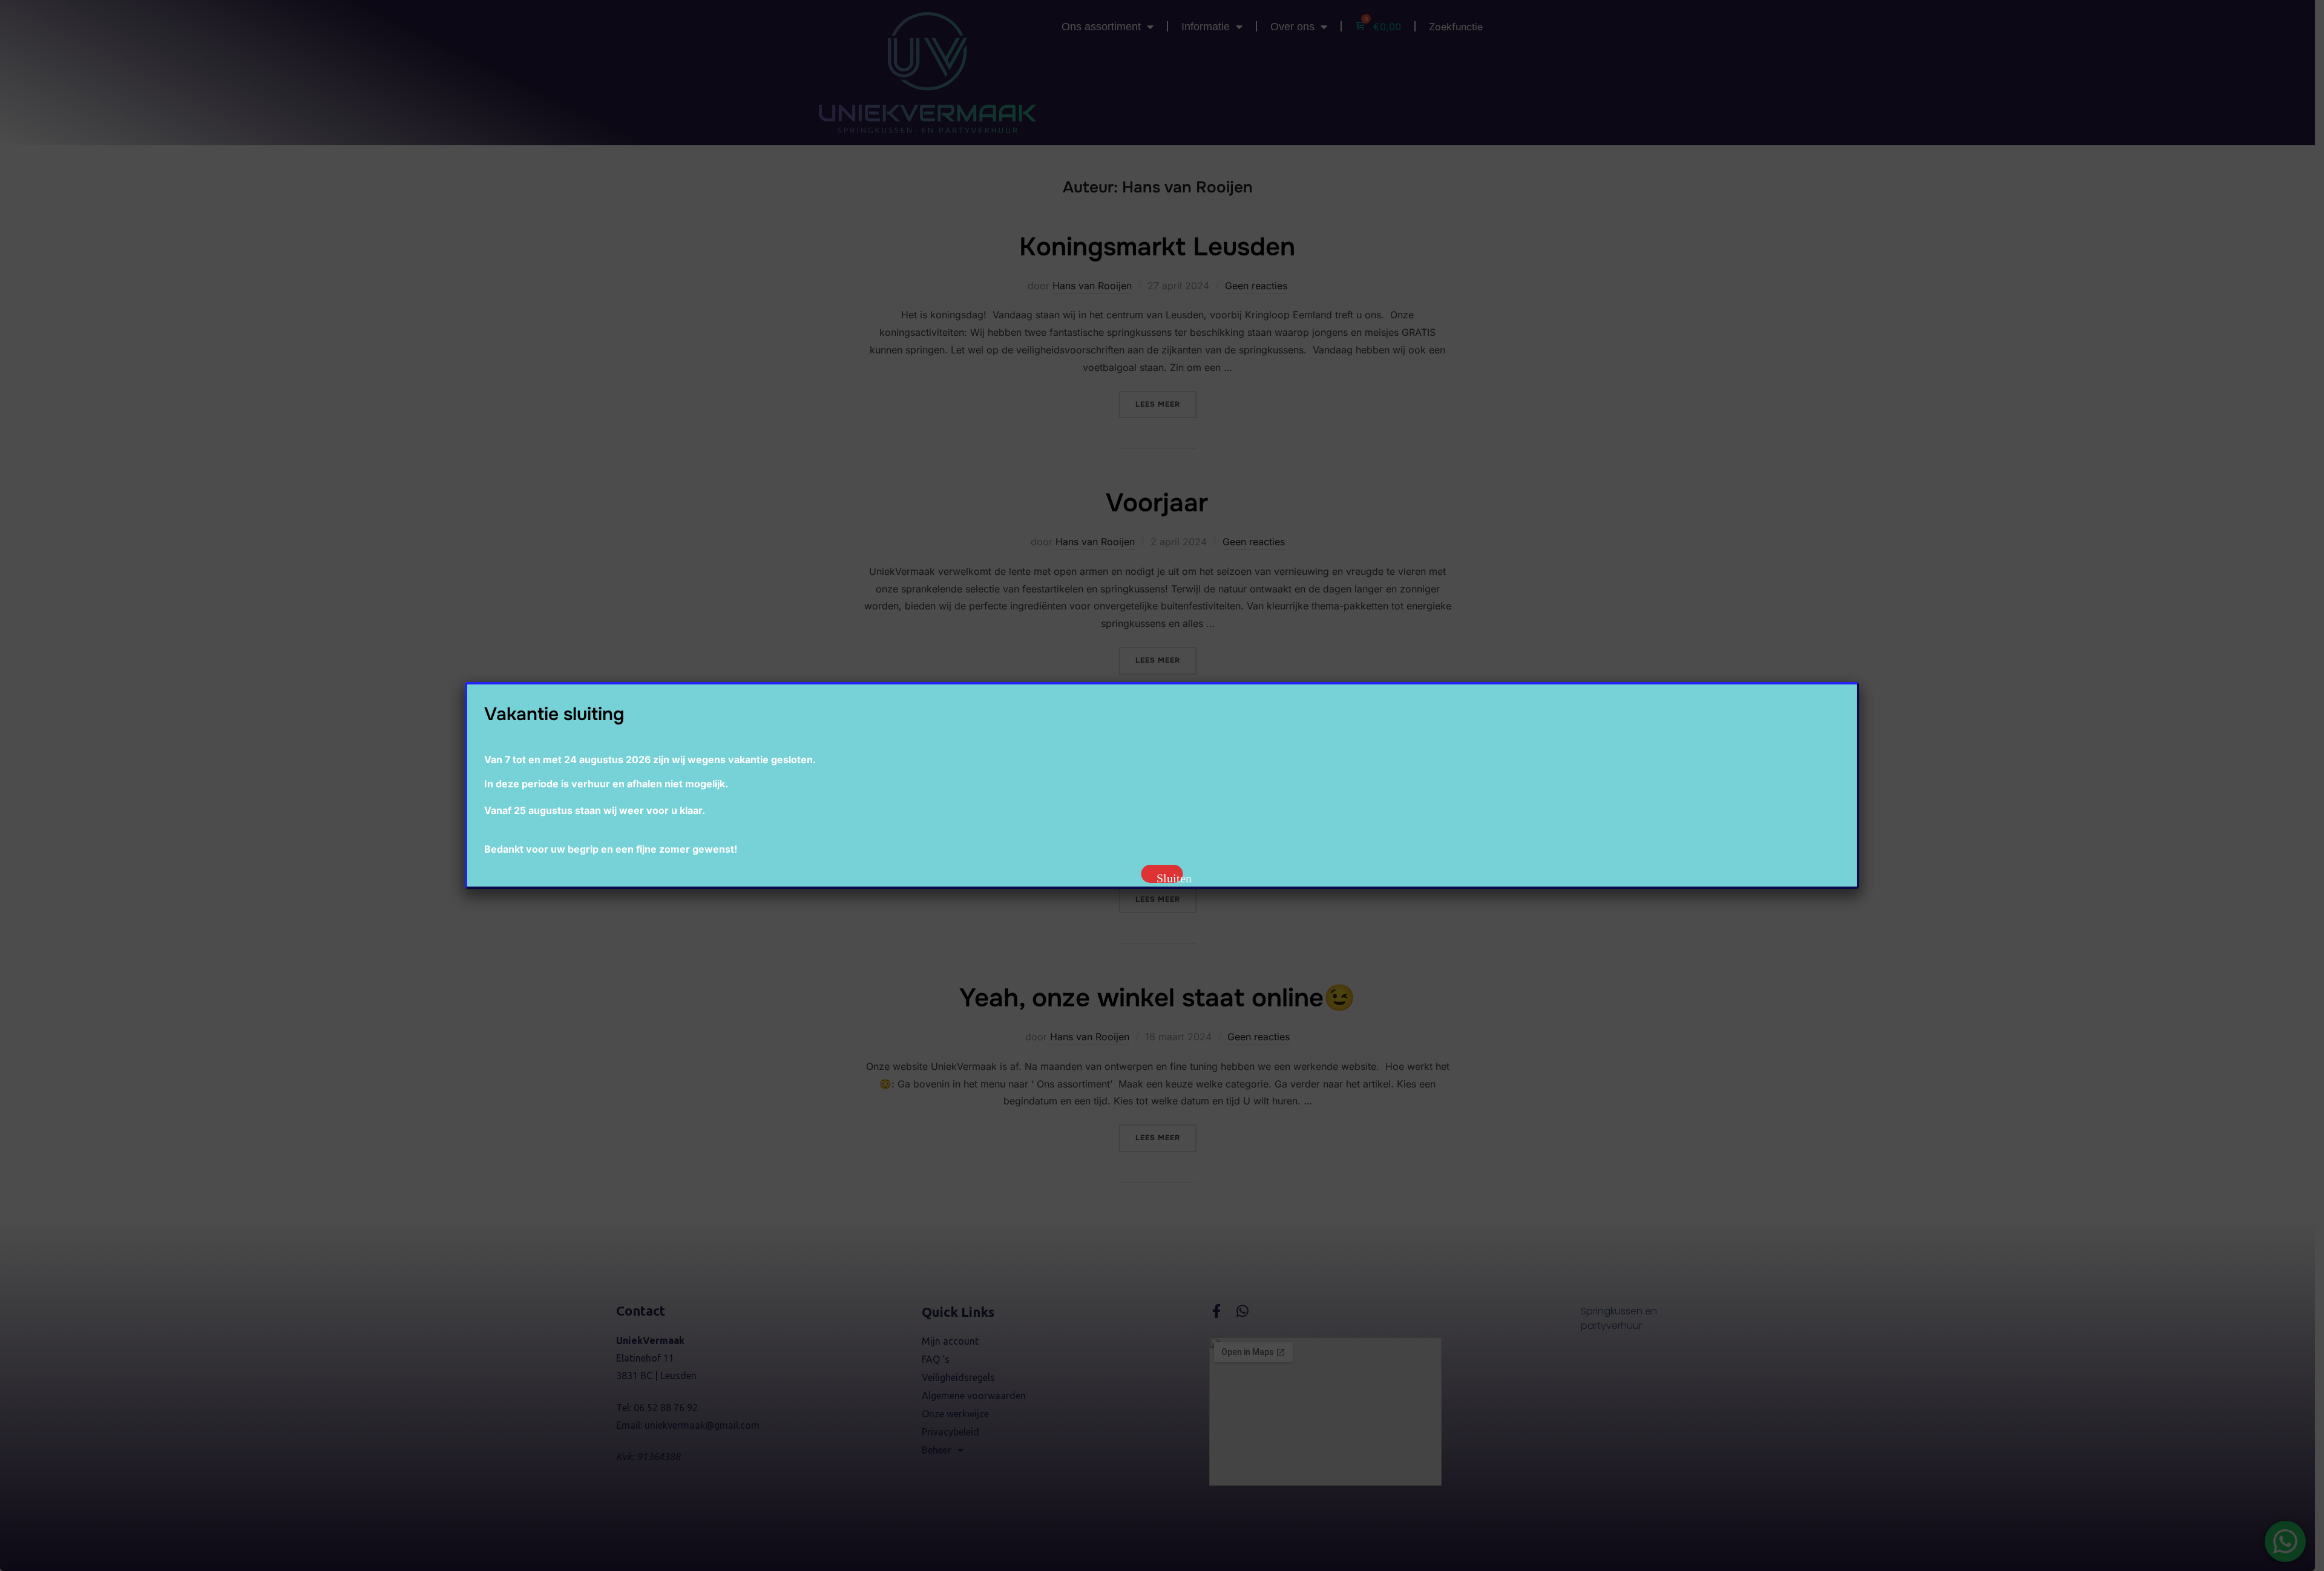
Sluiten (1170, 877)
